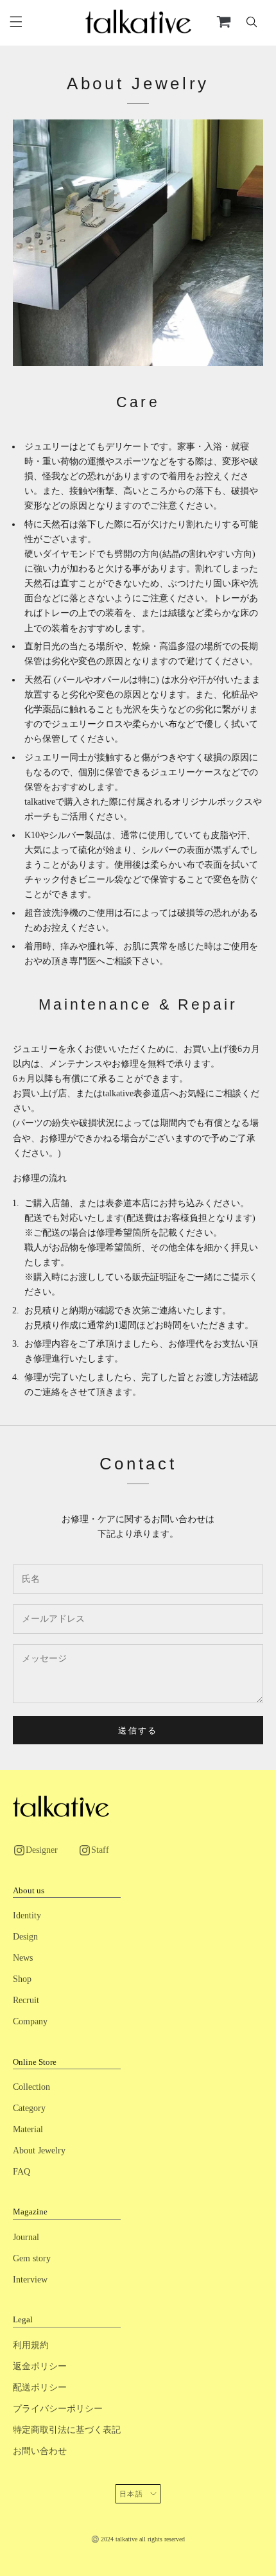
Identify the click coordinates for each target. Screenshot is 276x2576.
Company (30, 2021)
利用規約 (31, 2345)
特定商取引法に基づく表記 (67, 2430)
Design (25, 1937)
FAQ (22, 2172)
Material (28, 2129)
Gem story (32, 2258)
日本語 (132, 2494)
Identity (27, 1915)
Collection (31, 2087)
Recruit (26, 2000)
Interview (30, 2280)
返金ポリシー (40, 2366)
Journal (26, 2237)
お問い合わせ (40, 2451)
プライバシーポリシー (58, 2409)
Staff (100, 1850)
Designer (42, 1850)
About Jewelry (39, 2151)
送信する (138, 1730)
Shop (22, 1979)
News (23, 1958)
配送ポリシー (40, 2388)
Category (29, 2108)
